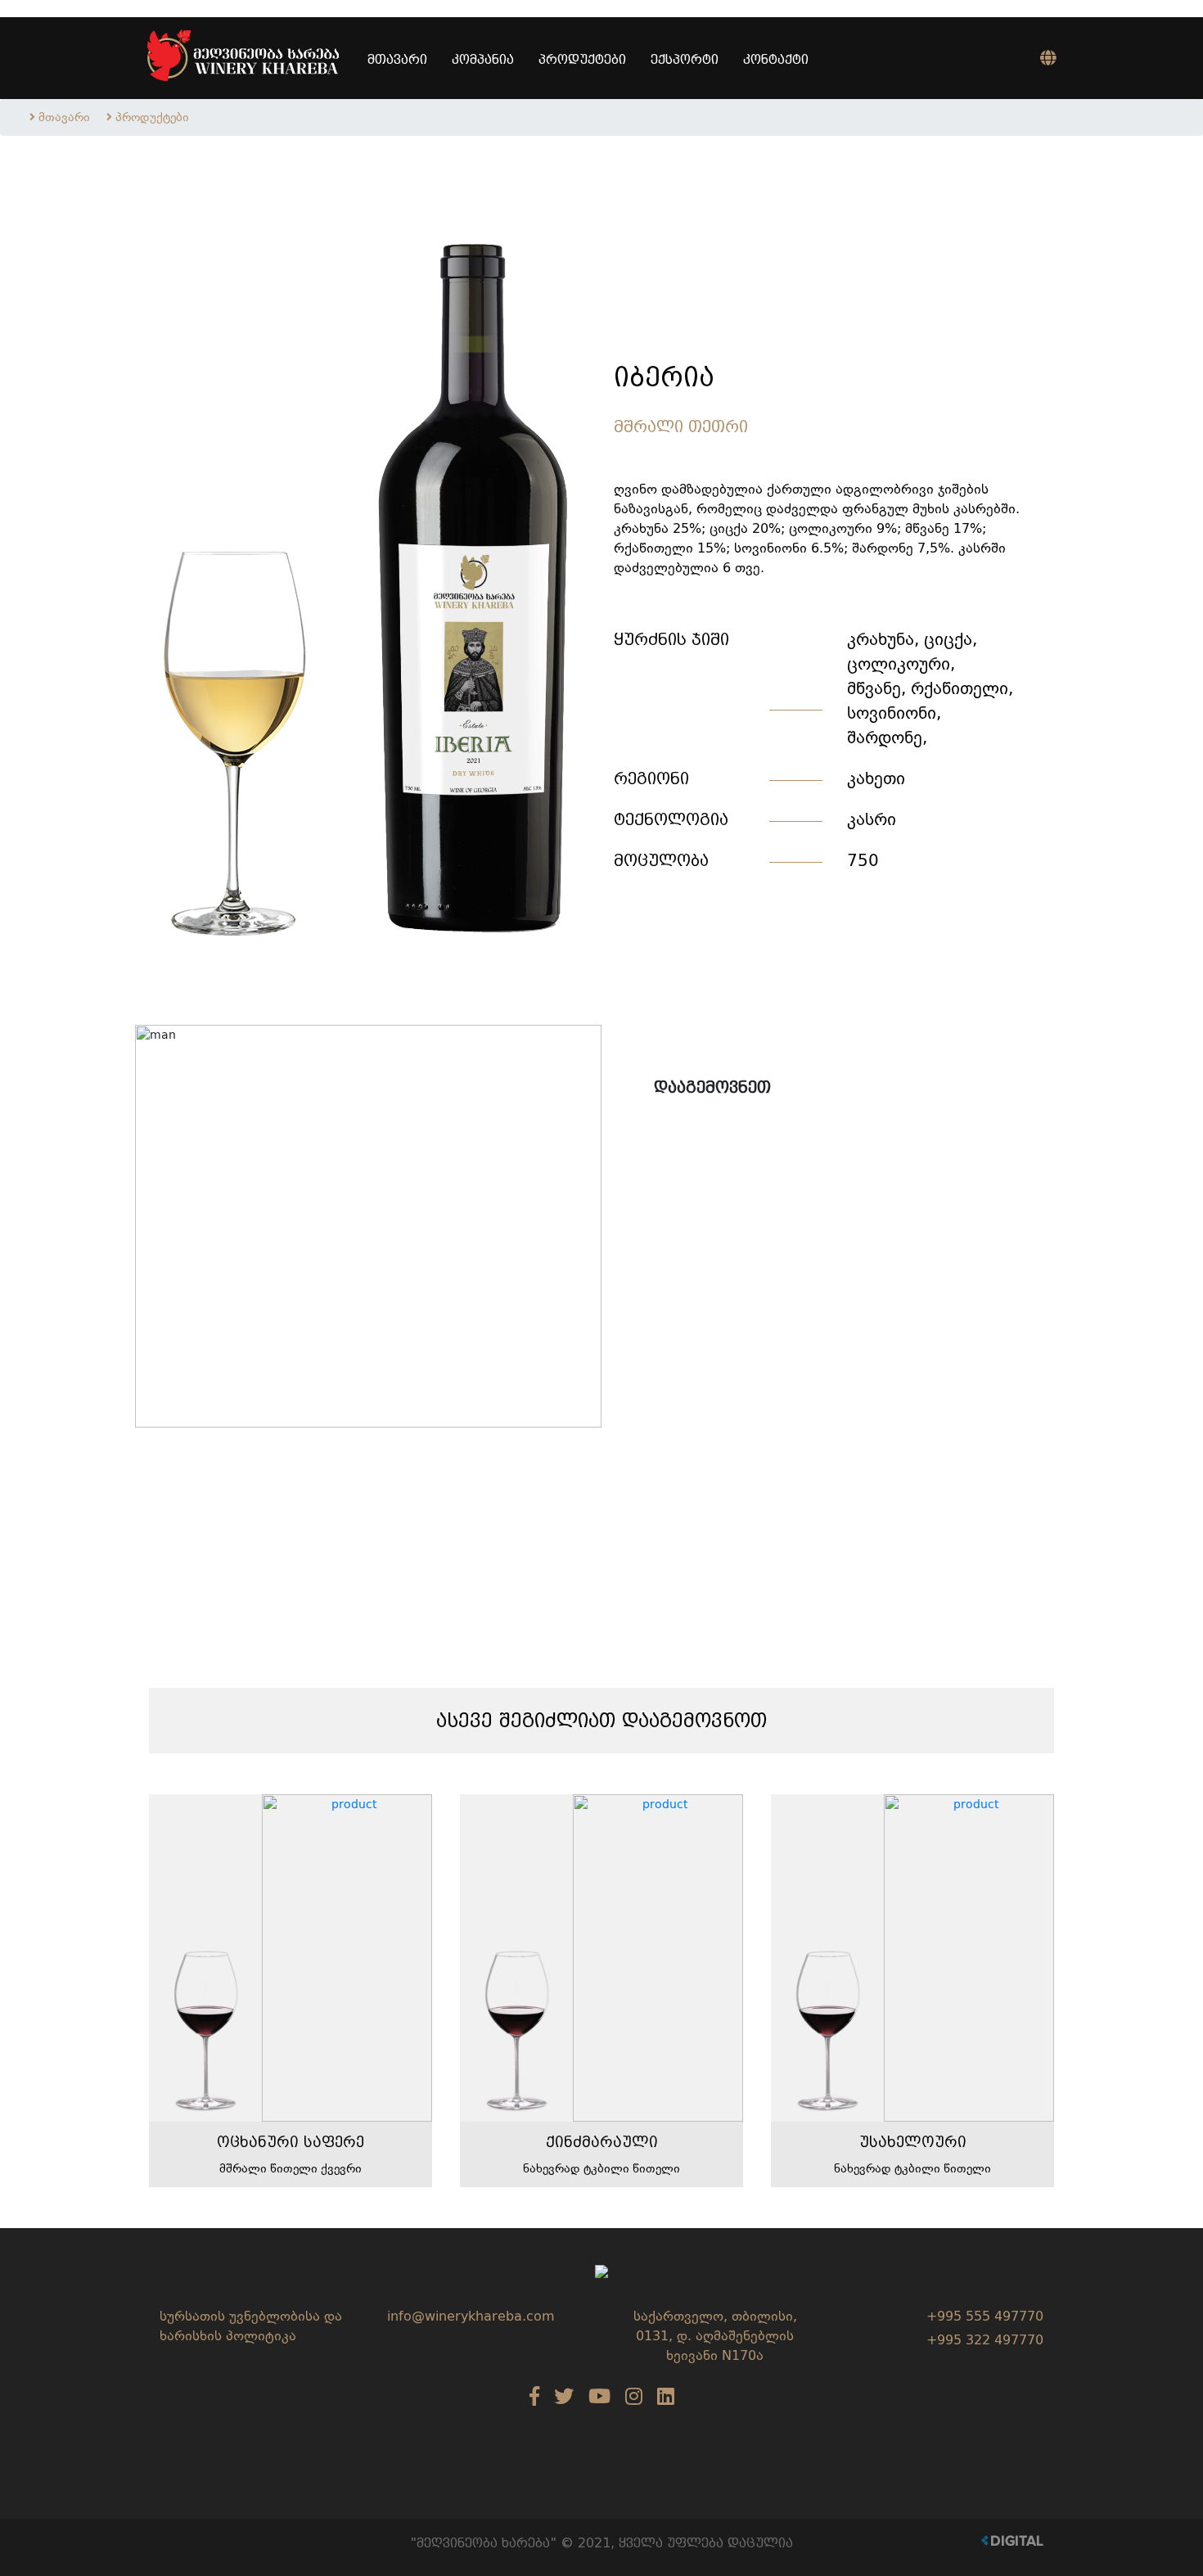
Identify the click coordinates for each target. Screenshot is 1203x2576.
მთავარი (397, 59)
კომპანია (483, 59)
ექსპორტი (685, 59)
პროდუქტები (582, 59)
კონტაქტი (776, 59)
